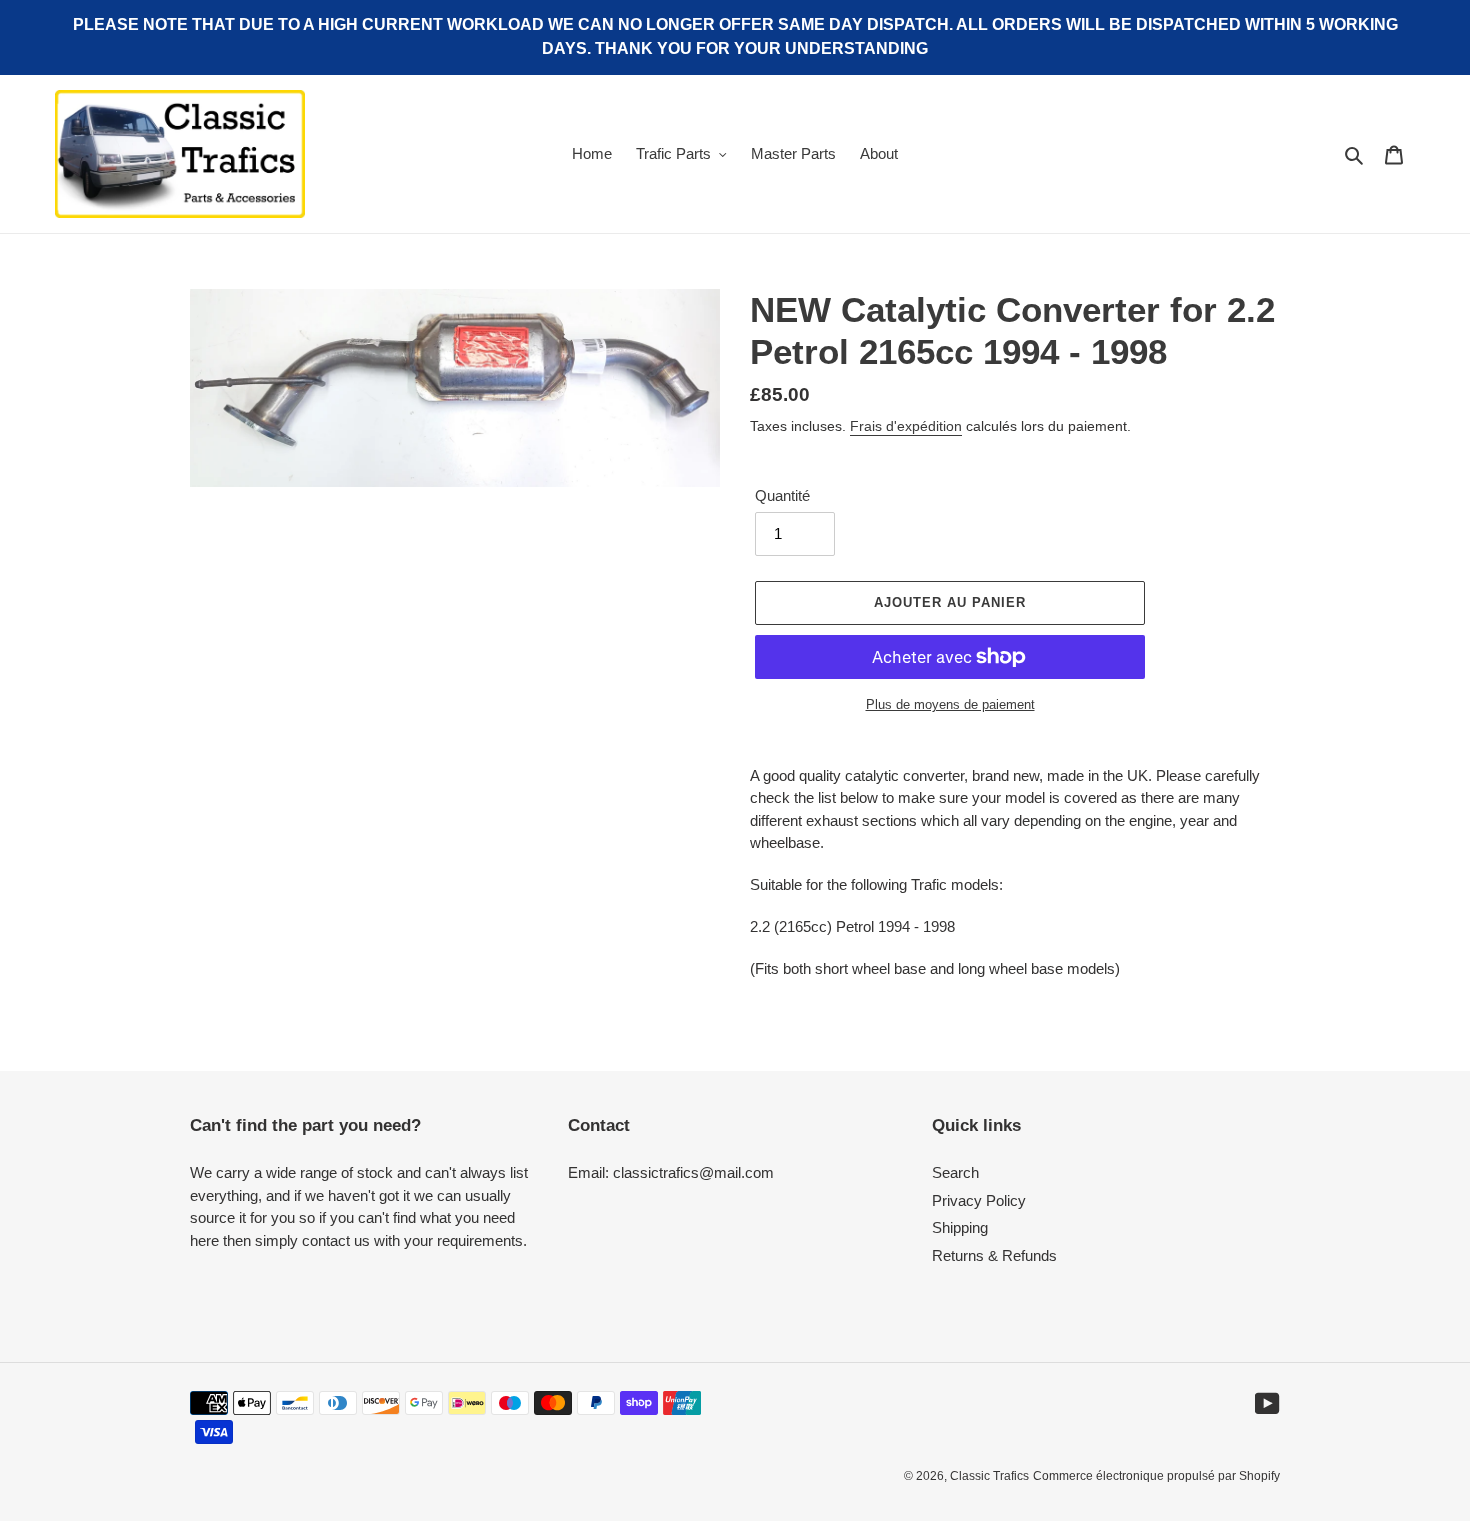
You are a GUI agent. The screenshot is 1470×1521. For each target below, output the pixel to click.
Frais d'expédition (906, 426)
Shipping (960, 1227)
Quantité (782, 495)
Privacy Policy (979, 1200)
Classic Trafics (989, 1476)
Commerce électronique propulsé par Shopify (1156, 1476)
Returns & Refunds (994, 1255)
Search (955, 1172)
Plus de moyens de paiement (950, 704)
